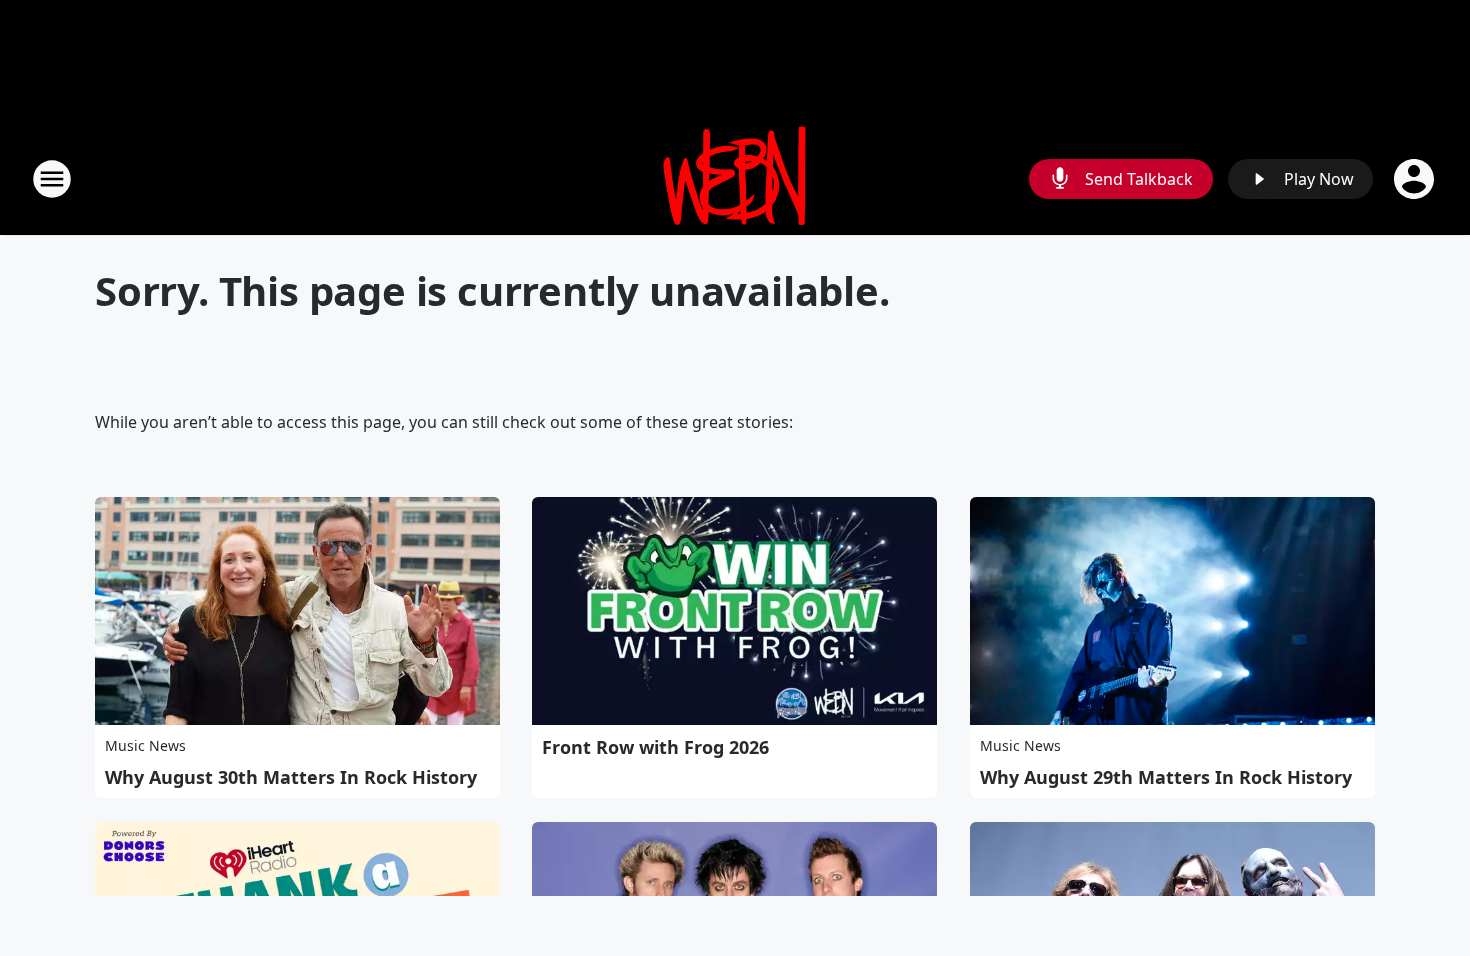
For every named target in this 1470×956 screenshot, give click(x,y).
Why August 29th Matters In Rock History (1166, 777)
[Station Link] (735, 178)
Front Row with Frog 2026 (655, 747)
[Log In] (1416, 179)
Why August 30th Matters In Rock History (291, 777)
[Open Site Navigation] (52, 179)
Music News (145, 745)
